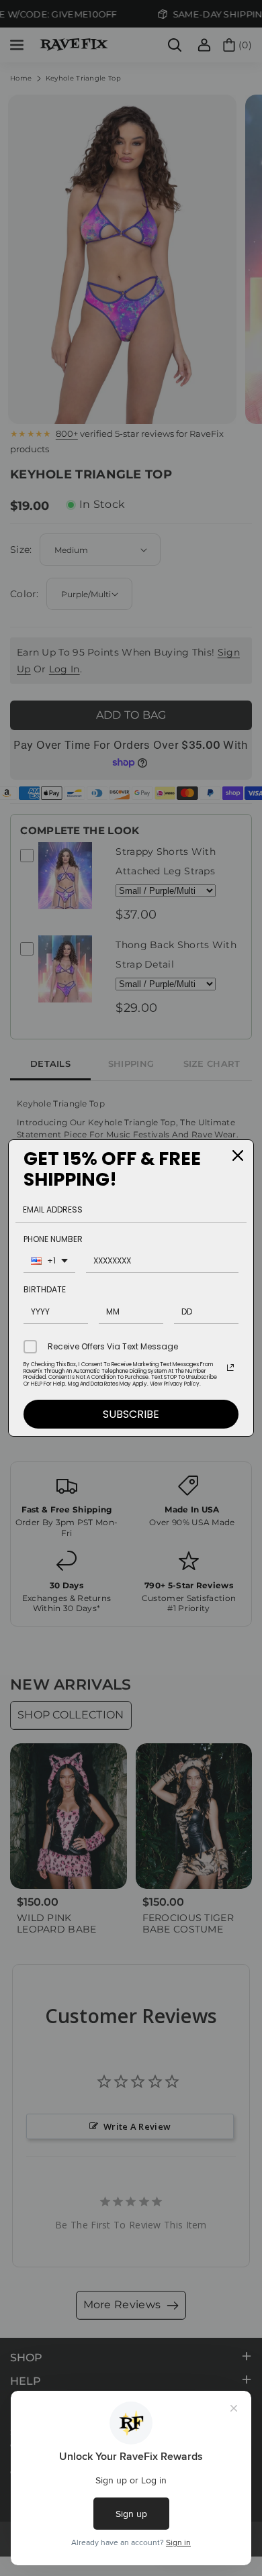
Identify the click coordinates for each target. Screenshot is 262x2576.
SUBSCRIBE (131, 1414)
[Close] (238, 1155)
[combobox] (49, 1263)
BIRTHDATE (45, 1289)
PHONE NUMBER (53, 1239)
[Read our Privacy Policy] (230, 1368)
